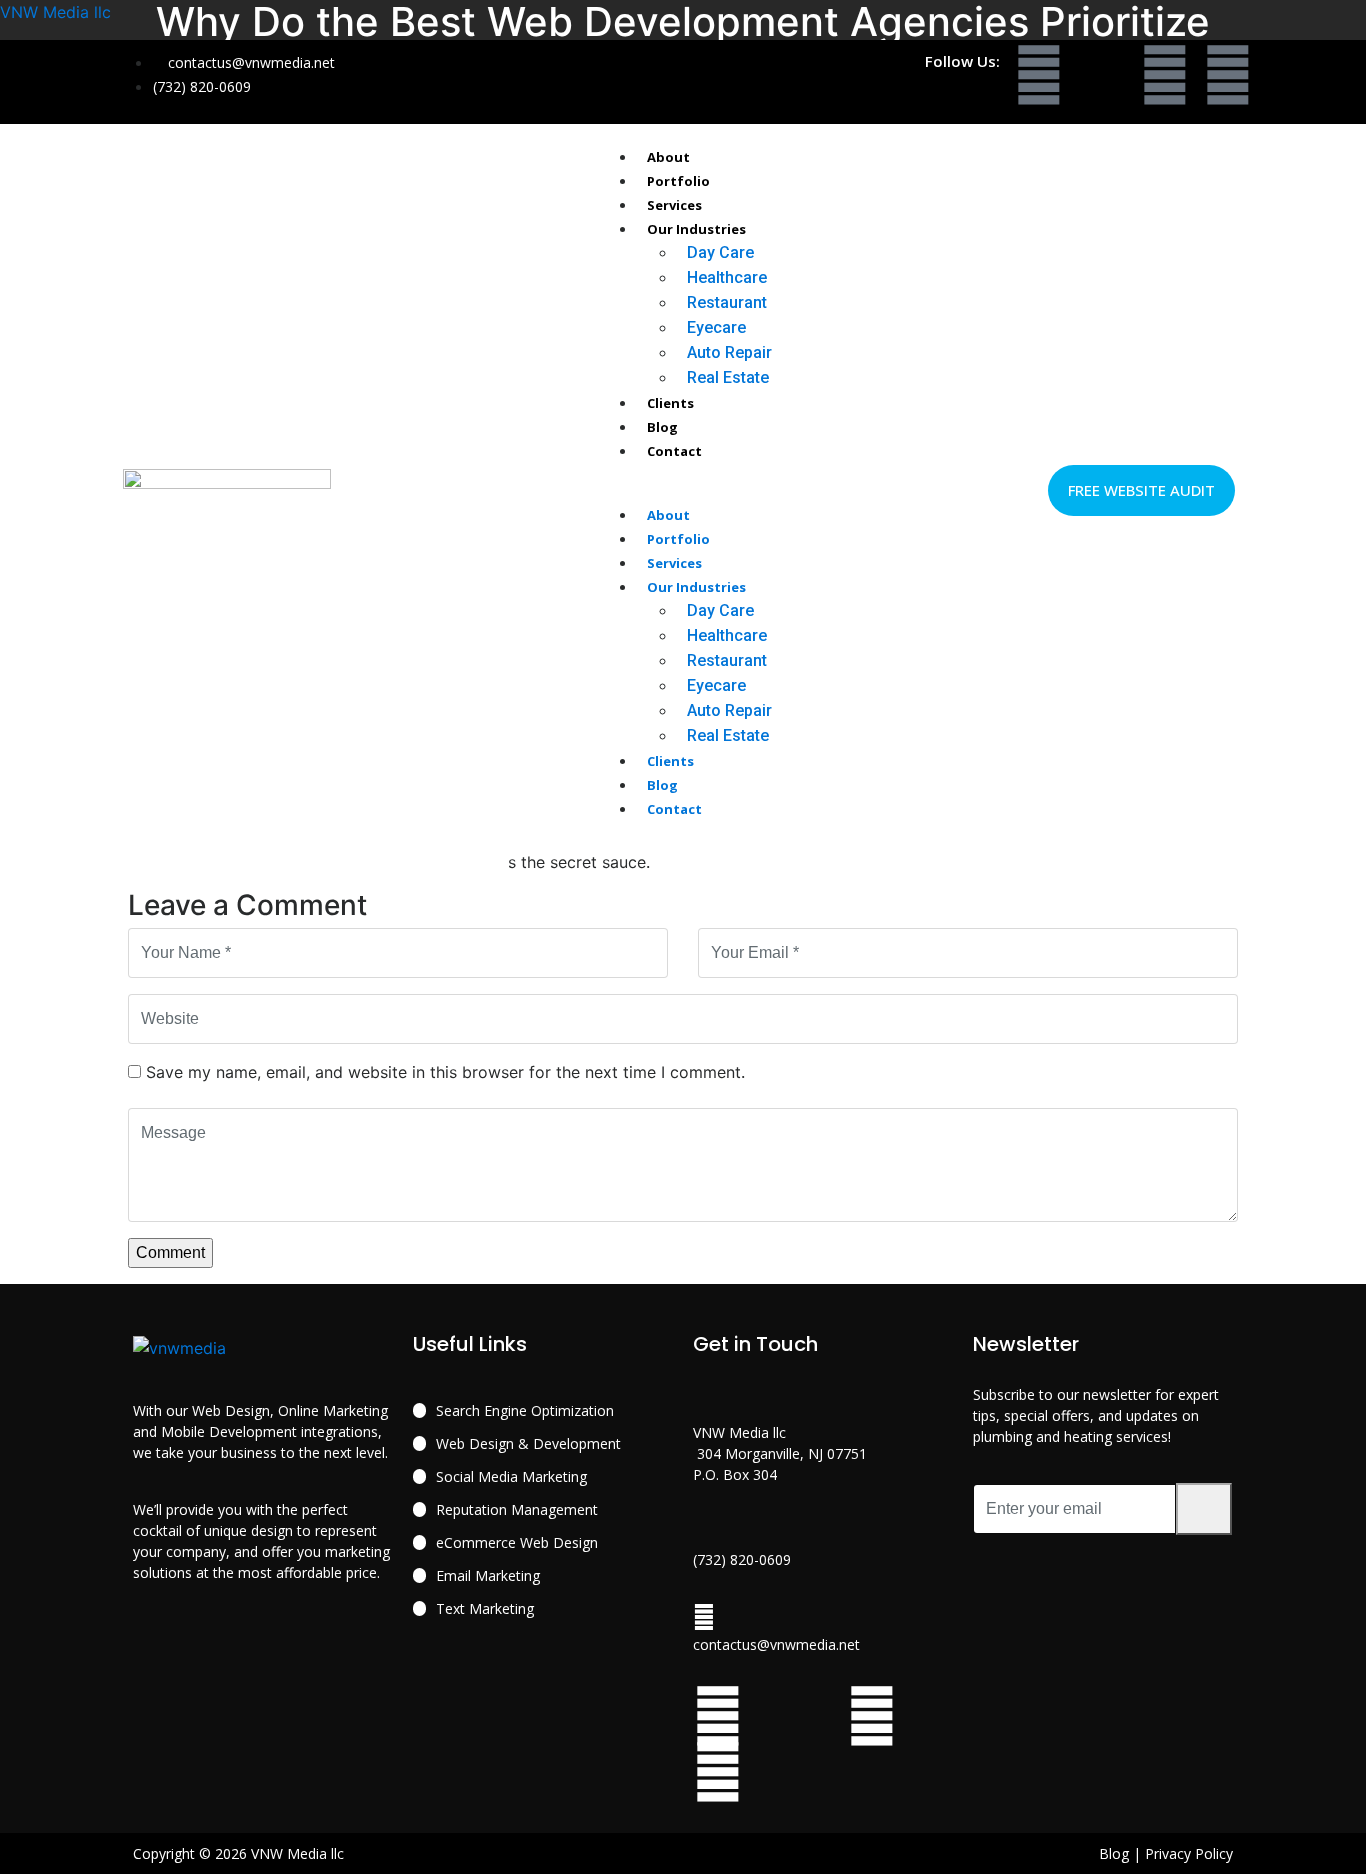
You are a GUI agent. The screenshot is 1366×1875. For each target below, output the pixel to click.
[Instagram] (1165, 75)
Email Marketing (488, 1575)
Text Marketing (485, 1608)
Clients (670, 403)
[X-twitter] (1102, 75)
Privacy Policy (1189, 1853)
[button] (684, 490)
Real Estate (728, 377)
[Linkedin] (1228, 75)
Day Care (720, 252)
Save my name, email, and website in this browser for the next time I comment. (445, 1072)
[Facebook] (1039, 75)
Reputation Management (517, 1509)
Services (674, 205)
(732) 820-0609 (742, 1559)
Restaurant (727, 302)
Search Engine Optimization (525, 1410)
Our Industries (696, 229)
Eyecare (716, 327)
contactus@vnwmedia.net (776, 1644)
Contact (674, 451)
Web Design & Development (528, 1443)
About (668, 157)
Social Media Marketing (511, 1476)
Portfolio (678, 181)
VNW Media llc (55, 12)
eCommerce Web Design (517, 1542)
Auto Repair (729, 352)
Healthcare (727, 277)
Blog (662, 427)
